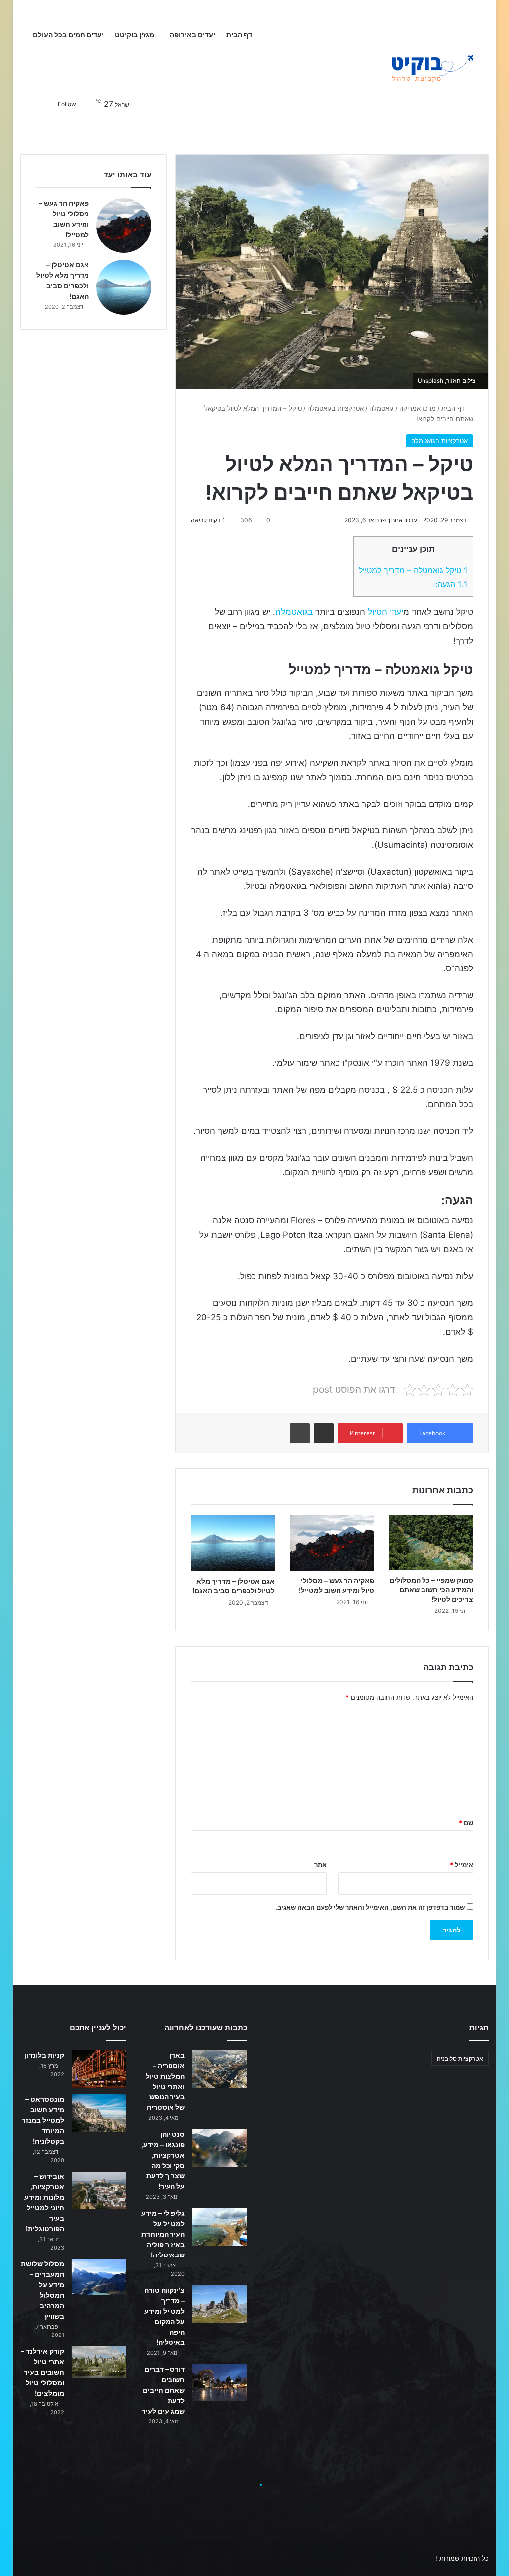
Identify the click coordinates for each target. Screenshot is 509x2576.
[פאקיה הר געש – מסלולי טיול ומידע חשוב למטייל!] (332, 1543)
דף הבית (240, 35)
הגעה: (452, 584)
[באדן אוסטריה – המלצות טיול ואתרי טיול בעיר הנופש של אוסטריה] (220, 2069)
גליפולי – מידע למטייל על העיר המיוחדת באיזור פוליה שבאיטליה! (163, 2234)
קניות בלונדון (44, 2055)
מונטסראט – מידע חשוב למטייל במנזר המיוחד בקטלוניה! (43, 2120)
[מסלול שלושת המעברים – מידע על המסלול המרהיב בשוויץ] (99, 2277)
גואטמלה (382, 408)
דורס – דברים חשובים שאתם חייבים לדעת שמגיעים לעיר (163, 2390)
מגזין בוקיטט (134, 35)
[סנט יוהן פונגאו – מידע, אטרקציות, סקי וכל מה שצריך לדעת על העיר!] (220, 2148)
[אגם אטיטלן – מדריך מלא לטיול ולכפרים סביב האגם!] (233, 1543)
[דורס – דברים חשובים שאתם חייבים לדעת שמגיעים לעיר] (220, 2382)
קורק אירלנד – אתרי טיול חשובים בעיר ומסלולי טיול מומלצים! (42, 2372)
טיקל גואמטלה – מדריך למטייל (413, 570)
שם (466, 1823)
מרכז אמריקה (418, 408)
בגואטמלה (294, 612)
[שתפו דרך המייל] (324, 1433)
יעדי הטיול (385, 612)
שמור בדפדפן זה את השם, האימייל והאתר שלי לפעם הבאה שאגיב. (370, 1907)
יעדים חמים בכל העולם (68, 35)
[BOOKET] (414, 70)
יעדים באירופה (193, 35)
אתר (320, 1865)
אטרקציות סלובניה (460, 2058)
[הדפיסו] (300, 1433)
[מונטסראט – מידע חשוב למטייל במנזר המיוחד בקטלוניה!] (99, 2113)
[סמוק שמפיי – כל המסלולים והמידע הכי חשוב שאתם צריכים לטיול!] (431, 1542)
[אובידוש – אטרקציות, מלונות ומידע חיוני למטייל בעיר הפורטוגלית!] (99, 2190)
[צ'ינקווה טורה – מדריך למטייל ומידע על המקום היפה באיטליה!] (220, 2304)
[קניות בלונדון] (99, 2069)
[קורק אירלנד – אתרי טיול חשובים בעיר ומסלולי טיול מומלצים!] (99, 2362)
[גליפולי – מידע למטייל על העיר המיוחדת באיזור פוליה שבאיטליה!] (220, 2227)
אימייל (462, 1865)
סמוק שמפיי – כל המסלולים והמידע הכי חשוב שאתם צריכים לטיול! (431, 1589)
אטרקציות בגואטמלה (336, 408)
